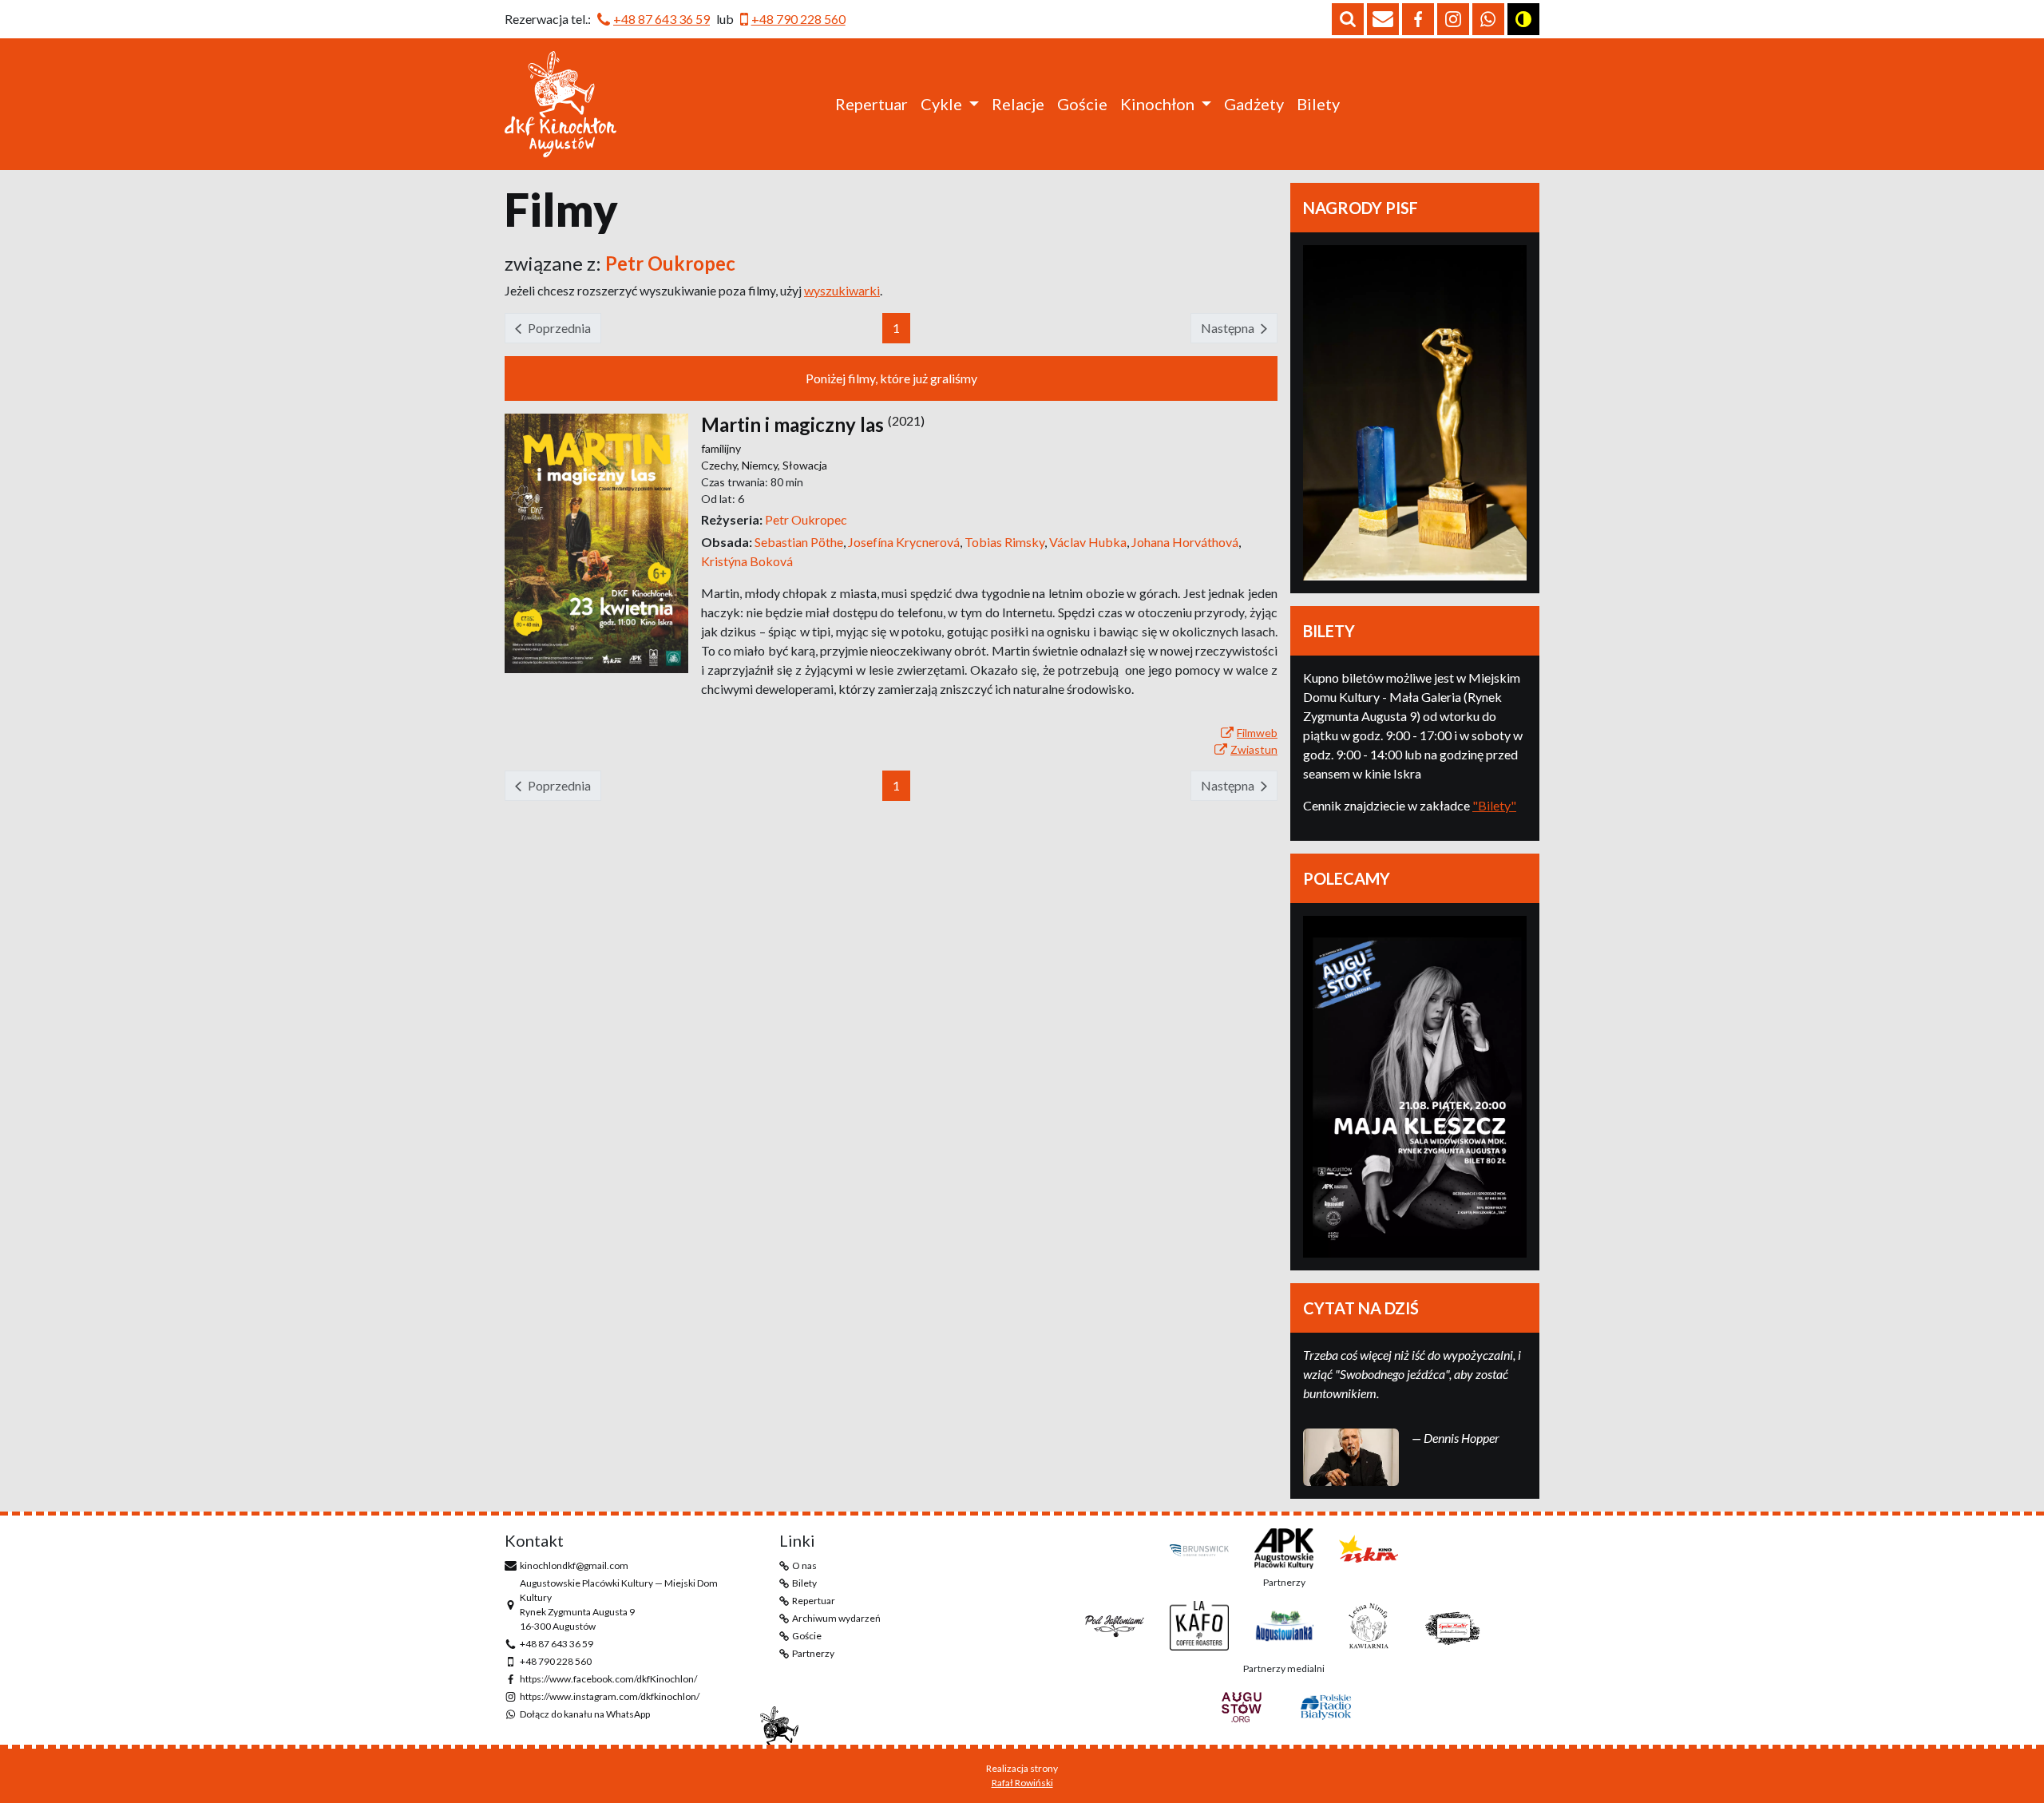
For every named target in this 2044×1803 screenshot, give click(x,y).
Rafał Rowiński (1022, 1783)
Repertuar (871, 104)
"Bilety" (1494, 805)
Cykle (941, 104)
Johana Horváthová (1186, 542)
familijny (721, 448)
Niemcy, (762, 465)
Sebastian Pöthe (801, 542)
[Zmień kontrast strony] (1523, 19)
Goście (1082, 104)
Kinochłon (1157, 104)
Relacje (1018, 104)
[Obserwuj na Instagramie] (1453, 19)
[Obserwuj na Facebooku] (1418, 19)
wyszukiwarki (842, 290)
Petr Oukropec (806, 519)
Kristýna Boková (747, 561)
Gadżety (1254, 104)
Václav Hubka (1090, 542)
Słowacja (805, 465)
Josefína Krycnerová (906, 542)
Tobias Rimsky (1007, 542)
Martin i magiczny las (792, 424)
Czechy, (721, 465)
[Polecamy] (1415, 1087)
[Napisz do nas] (1383, 19)
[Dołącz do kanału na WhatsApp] (1488, 19)
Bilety (1318, 104)
